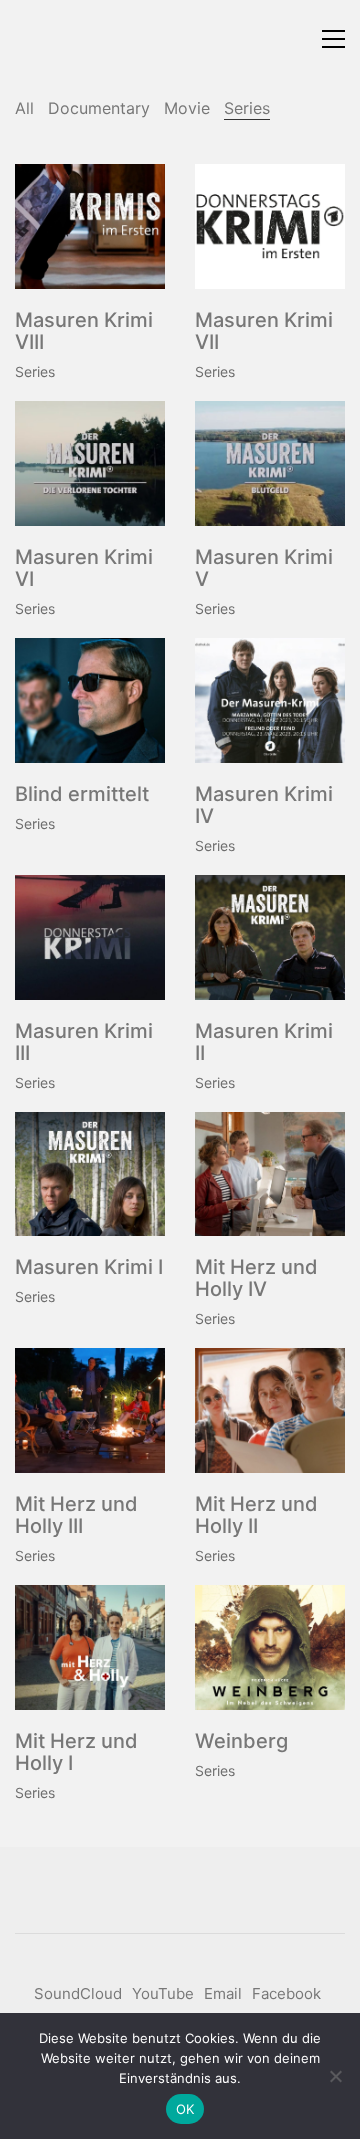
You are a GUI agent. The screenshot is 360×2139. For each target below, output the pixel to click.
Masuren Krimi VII (264, 331)
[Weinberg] (270, 1647)
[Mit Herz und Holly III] (90, 1410)
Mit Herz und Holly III (76, 1515)
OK (185, 2109)
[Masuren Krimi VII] (270, 226)
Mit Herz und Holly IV (256, 1278)
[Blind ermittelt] (90, 700)
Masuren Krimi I (89, 1267)
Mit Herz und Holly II (256, 1515)
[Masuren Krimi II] (270, 937)
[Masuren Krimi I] (90, 1174)
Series (247, 108)
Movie (187, 108)
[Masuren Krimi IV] (270, 700)
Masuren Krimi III (84, 1042)
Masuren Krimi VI (84, 568)
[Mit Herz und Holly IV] (270, 1174)
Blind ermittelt (82, 794)
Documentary (99, 108)
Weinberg (241, 1741)
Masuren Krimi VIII (84, 331)
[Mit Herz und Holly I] (90, 1647)
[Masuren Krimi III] (90, 937)
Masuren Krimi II (264, 1042)
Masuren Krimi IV (264, 805)
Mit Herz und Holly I (76, 1752)
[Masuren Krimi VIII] (90, 226)
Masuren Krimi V (264, 568)
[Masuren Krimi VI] (90, 463)
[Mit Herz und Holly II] (270, 1410)
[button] (333, 39)
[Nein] (335, 2076)
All (24, 108)
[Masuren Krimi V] (270, 463)
